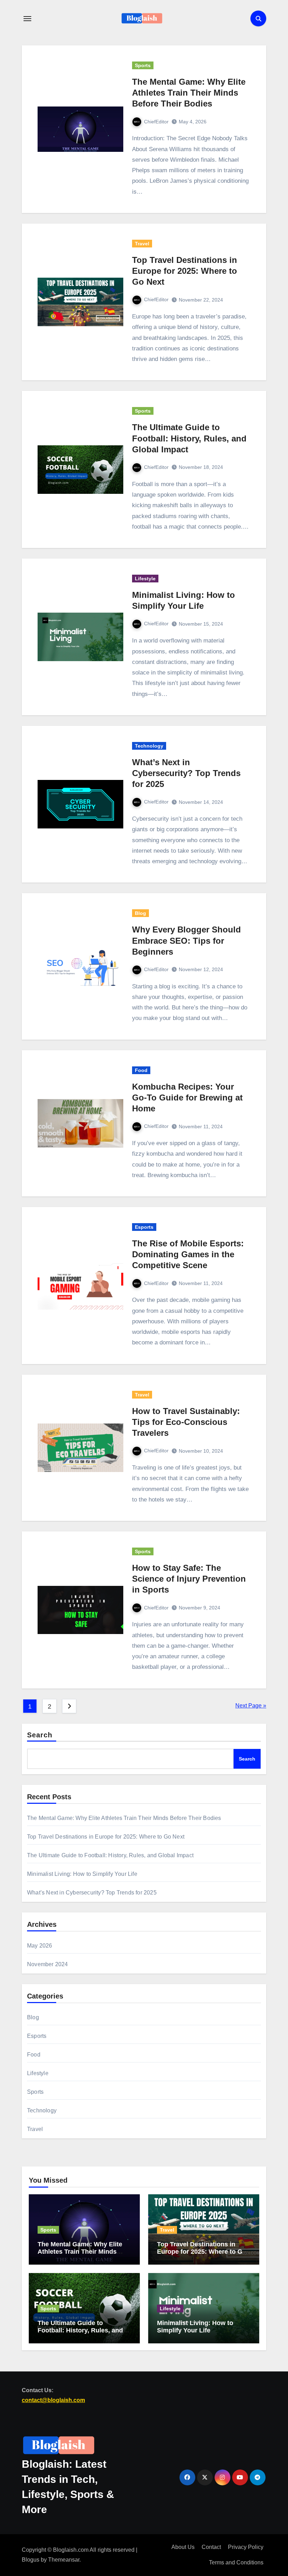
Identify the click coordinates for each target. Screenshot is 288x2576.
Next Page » (251, 1706)
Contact (211, 2547)
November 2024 (48, 1964)
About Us (183, 2547)
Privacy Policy (246, 2547)
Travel (142, 244)
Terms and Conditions (236, 2563)
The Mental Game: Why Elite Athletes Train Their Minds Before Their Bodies (189, 93)
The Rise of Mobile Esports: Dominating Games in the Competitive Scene (188, 1254)
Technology (149, 746)
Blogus (31, 2560)
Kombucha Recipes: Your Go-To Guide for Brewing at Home (187, 1097)
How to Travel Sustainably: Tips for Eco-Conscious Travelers (186, 1422)
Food (141, 1070)
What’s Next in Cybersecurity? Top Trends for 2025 (186, 773)
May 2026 (40, 1946)
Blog (140, 913)
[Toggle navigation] (27, 19)
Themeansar (64, 2560)
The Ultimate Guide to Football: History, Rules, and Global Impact (189, 438)
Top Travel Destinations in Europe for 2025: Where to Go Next (185, 271)
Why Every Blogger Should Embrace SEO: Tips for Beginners (186, 940)
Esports (144, 1227)
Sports (143, 65)
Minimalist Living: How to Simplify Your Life (82, 1874)
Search (40, 1735)
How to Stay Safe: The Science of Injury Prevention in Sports (189, 1579)
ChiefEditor (156, 122)
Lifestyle (145, 579)
